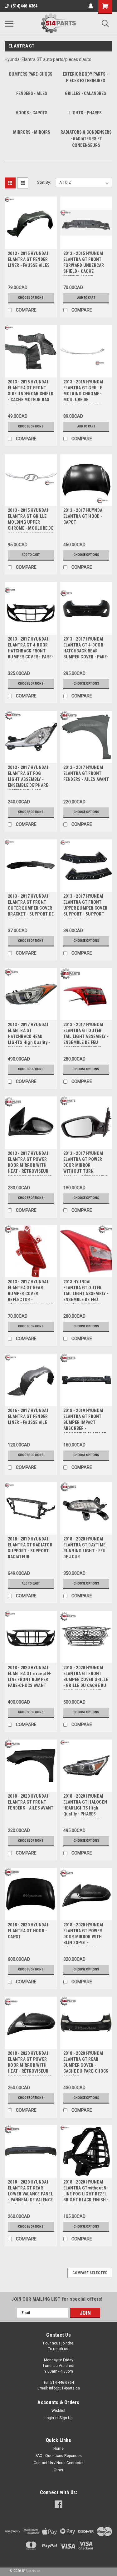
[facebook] (58, 2504)
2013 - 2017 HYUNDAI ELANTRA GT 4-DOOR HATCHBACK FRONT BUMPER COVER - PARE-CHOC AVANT (30, 649)
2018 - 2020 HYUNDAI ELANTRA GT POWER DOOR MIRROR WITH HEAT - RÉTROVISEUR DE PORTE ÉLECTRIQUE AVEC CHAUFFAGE (30, 2063)
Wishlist (58, 2411)
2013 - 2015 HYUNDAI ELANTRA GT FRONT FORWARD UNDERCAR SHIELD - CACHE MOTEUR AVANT (84, 263)
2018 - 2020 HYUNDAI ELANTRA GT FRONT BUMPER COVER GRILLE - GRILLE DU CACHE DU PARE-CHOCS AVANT (86, 1677)
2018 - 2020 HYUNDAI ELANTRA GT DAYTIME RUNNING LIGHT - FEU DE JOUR (85, 1548)
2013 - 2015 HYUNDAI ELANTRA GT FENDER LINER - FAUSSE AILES (29, 259)
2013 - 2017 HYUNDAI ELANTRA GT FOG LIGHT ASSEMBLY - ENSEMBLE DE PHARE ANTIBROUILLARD (28, 777)
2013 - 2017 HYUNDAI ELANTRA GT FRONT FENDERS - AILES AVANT (86, 773)
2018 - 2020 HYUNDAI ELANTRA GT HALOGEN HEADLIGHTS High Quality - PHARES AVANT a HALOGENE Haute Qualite (85, 1806)
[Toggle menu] (9, 23)
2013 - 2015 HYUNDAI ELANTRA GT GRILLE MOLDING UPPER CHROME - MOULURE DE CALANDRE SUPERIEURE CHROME (31, 520)
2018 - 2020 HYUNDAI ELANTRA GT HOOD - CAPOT (28, 1931)
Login (49, 2418)
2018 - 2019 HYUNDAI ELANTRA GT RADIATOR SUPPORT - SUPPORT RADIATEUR (30, 1548)
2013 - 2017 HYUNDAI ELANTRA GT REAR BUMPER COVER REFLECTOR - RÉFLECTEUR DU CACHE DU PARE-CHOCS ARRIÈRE (30, 1292)
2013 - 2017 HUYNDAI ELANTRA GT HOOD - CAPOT (84, 516)
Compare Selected (90, 2273)
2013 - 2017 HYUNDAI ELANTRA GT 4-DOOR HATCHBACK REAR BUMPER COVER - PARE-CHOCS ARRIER (86, 649)
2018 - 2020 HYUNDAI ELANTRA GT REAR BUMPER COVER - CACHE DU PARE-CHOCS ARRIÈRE (86, 2063)
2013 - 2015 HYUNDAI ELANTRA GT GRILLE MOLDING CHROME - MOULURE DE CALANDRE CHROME (83, 392)
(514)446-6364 (24, 6)
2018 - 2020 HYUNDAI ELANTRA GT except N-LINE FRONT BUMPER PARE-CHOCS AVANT (30, 1677)
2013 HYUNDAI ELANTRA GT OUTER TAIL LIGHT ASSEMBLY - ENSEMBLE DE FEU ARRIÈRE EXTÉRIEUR (86, 1292)
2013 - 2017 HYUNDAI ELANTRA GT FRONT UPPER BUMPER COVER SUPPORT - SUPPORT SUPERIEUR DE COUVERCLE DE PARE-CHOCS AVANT (85, 906)
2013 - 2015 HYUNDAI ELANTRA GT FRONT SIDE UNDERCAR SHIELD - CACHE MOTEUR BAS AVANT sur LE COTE (31, 392)
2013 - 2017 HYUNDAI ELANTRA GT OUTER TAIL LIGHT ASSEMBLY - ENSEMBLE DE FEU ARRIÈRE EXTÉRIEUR (86, 1034)
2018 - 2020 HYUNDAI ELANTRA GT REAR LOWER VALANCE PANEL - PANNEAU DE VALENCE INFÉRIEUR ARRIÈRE (30, 2192)
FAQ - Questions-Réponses (59, 2456)
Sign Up (66, 2418)
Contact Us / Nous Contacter (59, 2463)
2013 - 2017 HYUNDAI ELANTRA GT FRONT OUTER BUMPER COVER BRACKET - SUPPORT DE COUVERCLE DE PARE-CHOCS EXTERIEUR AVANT (31, 906)
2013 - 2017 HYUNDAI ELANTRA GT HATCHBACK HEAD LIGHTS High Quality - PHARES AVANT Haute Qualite (29, 1034)
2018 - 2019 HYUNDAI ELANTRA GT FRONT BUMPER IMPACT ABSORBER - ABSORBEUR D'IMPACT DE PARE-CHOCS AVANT (85, 1420)
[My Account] (91, 6)
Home (58, 2449)
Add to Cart (86, 298)
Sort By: (44, 182)
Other (58, 2470)
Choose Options (31, 298)
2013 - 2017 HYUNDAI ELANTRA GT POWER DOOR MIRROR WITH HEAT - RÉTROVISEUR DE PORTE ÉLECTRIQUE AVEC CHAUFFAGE (30, 1163)
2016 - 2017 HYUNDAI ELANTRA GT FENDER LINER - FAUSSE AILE (28, 1416)
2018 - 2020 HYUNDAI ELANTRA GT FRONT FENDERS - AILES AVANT (31, 1802)
